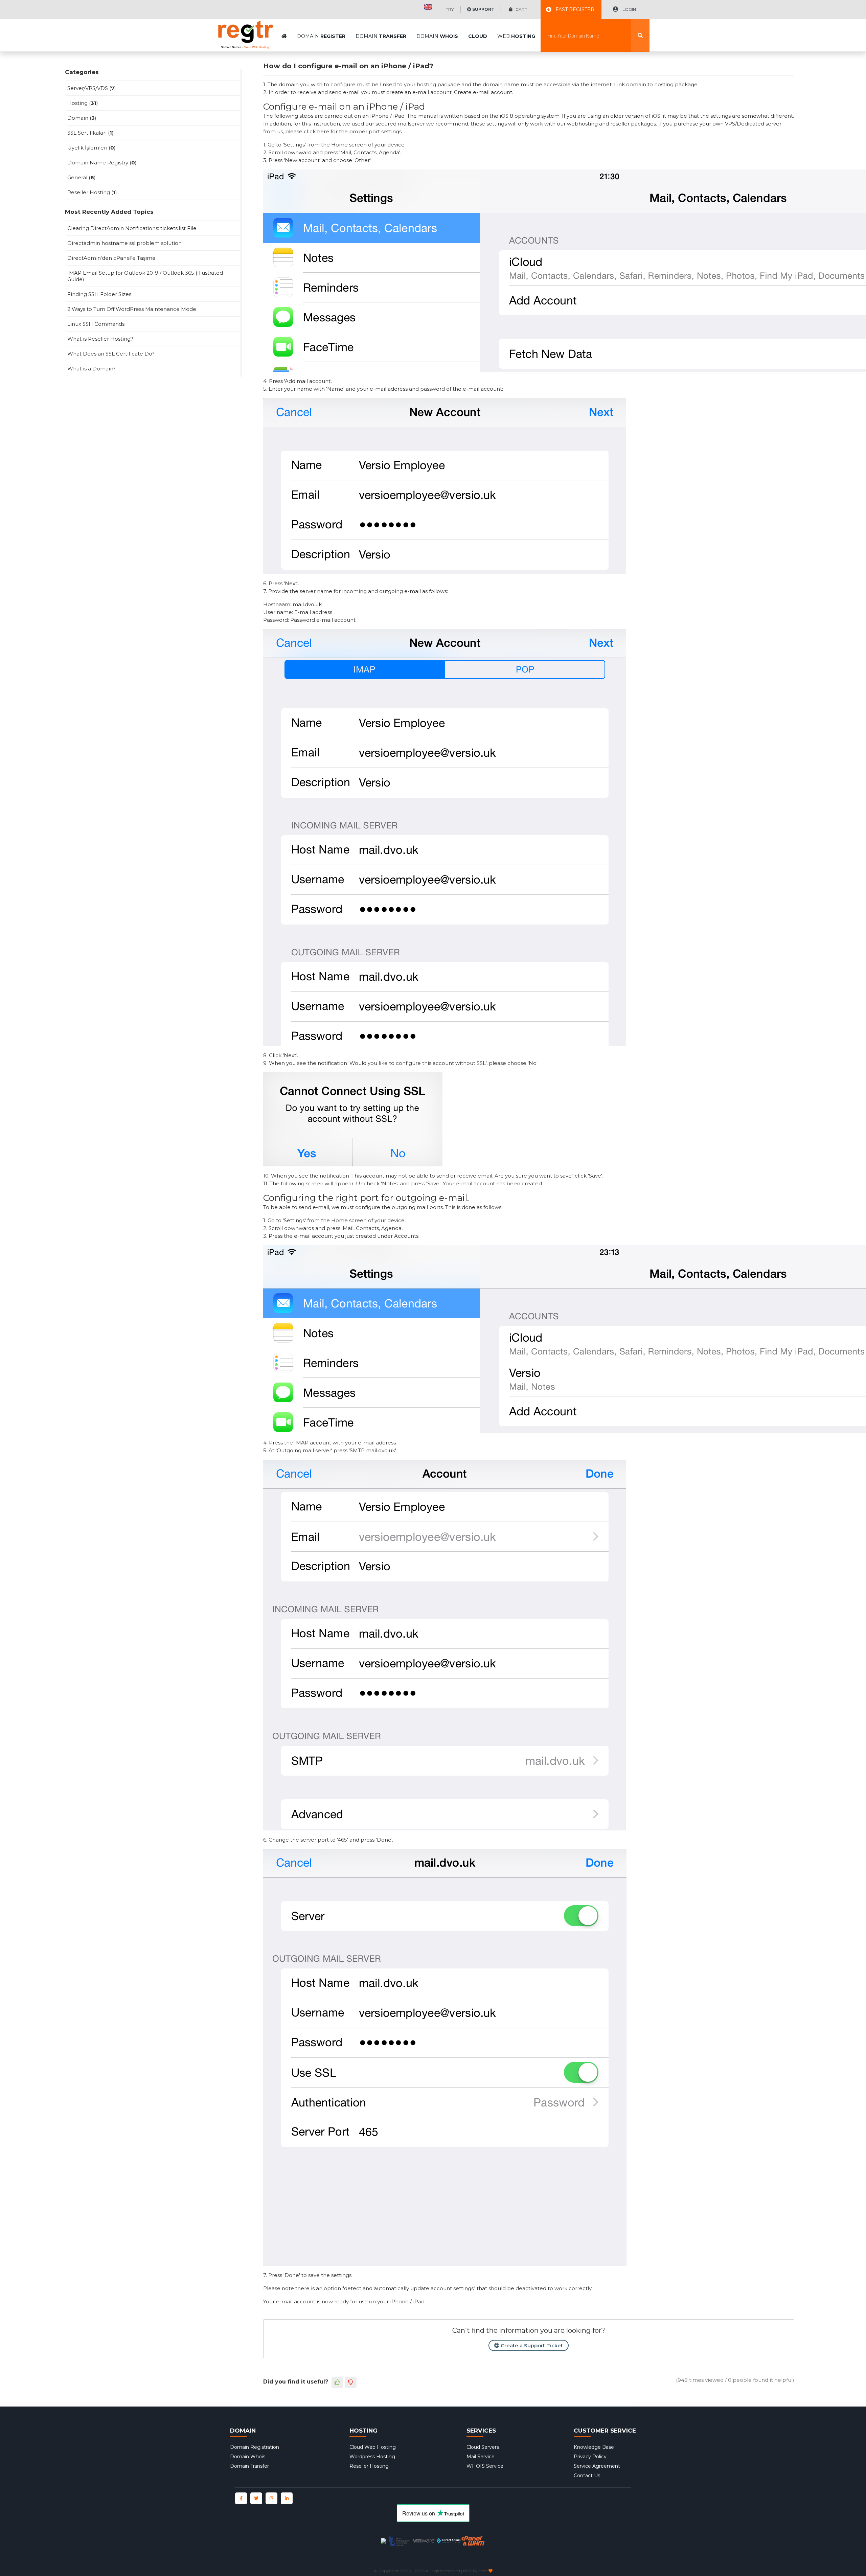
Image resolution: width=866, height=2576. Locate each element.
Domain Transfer (249, 2466)
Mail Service (481, 2457)
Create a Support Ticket (531, 2345)
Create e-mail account (483, 92)
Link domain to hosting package (656, 84)
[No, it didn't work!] (351, 2382)
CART (520, 9)
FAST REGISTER (575, 9)
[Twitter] (256, 2498)
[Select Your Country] (428, 5)
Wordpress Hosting (372, 2457)
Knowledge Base (594, 2447)
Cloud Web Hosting (373, 2447)
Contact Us (587, 2476)
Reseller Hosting (369, 2466)
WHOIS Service (485, 2466)
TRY (450, 9)
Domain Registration (255, 2447)
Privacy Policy (590, 2457)
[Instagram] (271, 2498)
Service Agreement (597, 2466)
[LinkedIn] (287, 2498)
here (323, 131)
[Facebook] (241, 2498)
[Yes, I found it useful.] (337, 2382)
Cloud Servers (483, 2447)
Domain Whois (248, 2457)
